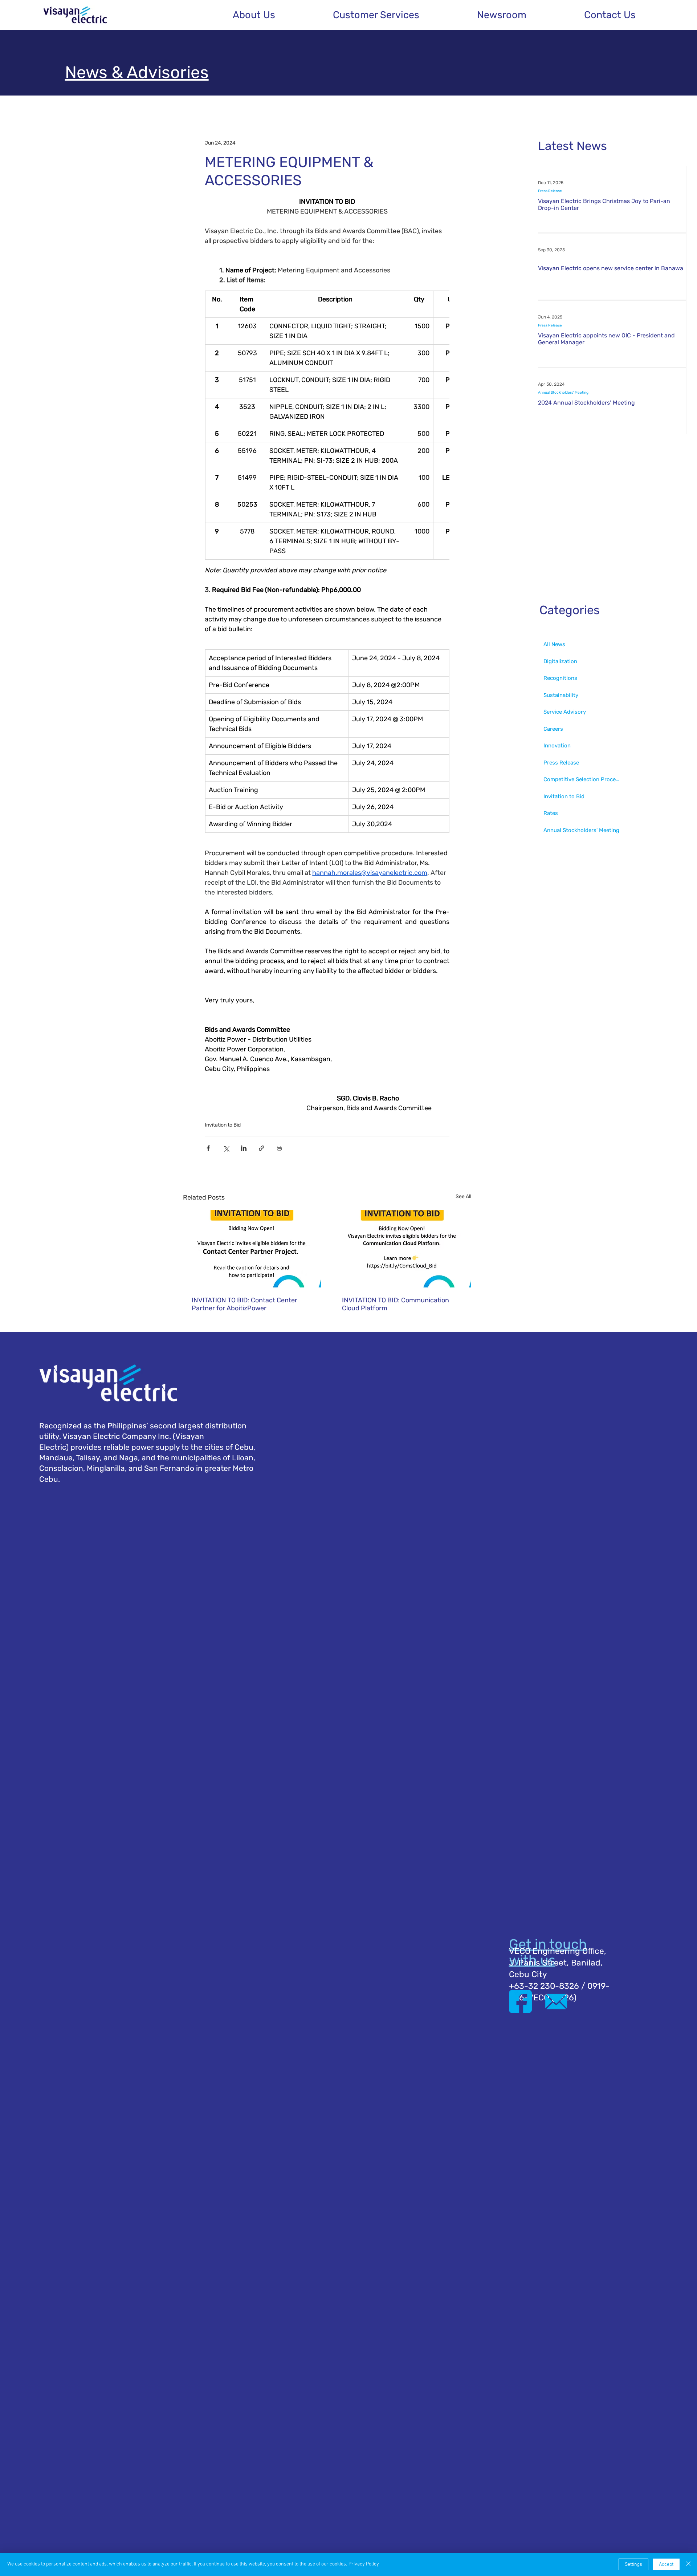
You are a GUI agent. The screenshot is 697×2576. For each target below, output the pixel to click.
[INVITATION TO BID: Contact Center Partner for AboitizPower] (252, 1249)
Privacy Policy (364, 2564)
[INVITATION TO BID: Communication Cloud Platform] (402, 1249)
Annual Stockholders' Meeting (563, 393)
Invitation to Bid (223, 1125)
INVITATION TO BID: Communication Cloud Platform (396, 1304)
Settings (633, 2565)
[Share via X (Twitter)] (226, 1148)
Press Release (550, 191)
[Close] (688, 2564)
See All (463, 1196)
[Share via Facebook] (208, 1148)
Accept (666, 2565)
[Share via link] (262, 1148)
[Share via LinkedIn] (244, 1148)
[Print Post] (279, 1148)
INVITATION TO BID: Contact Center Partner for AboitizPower (244, 1304)
